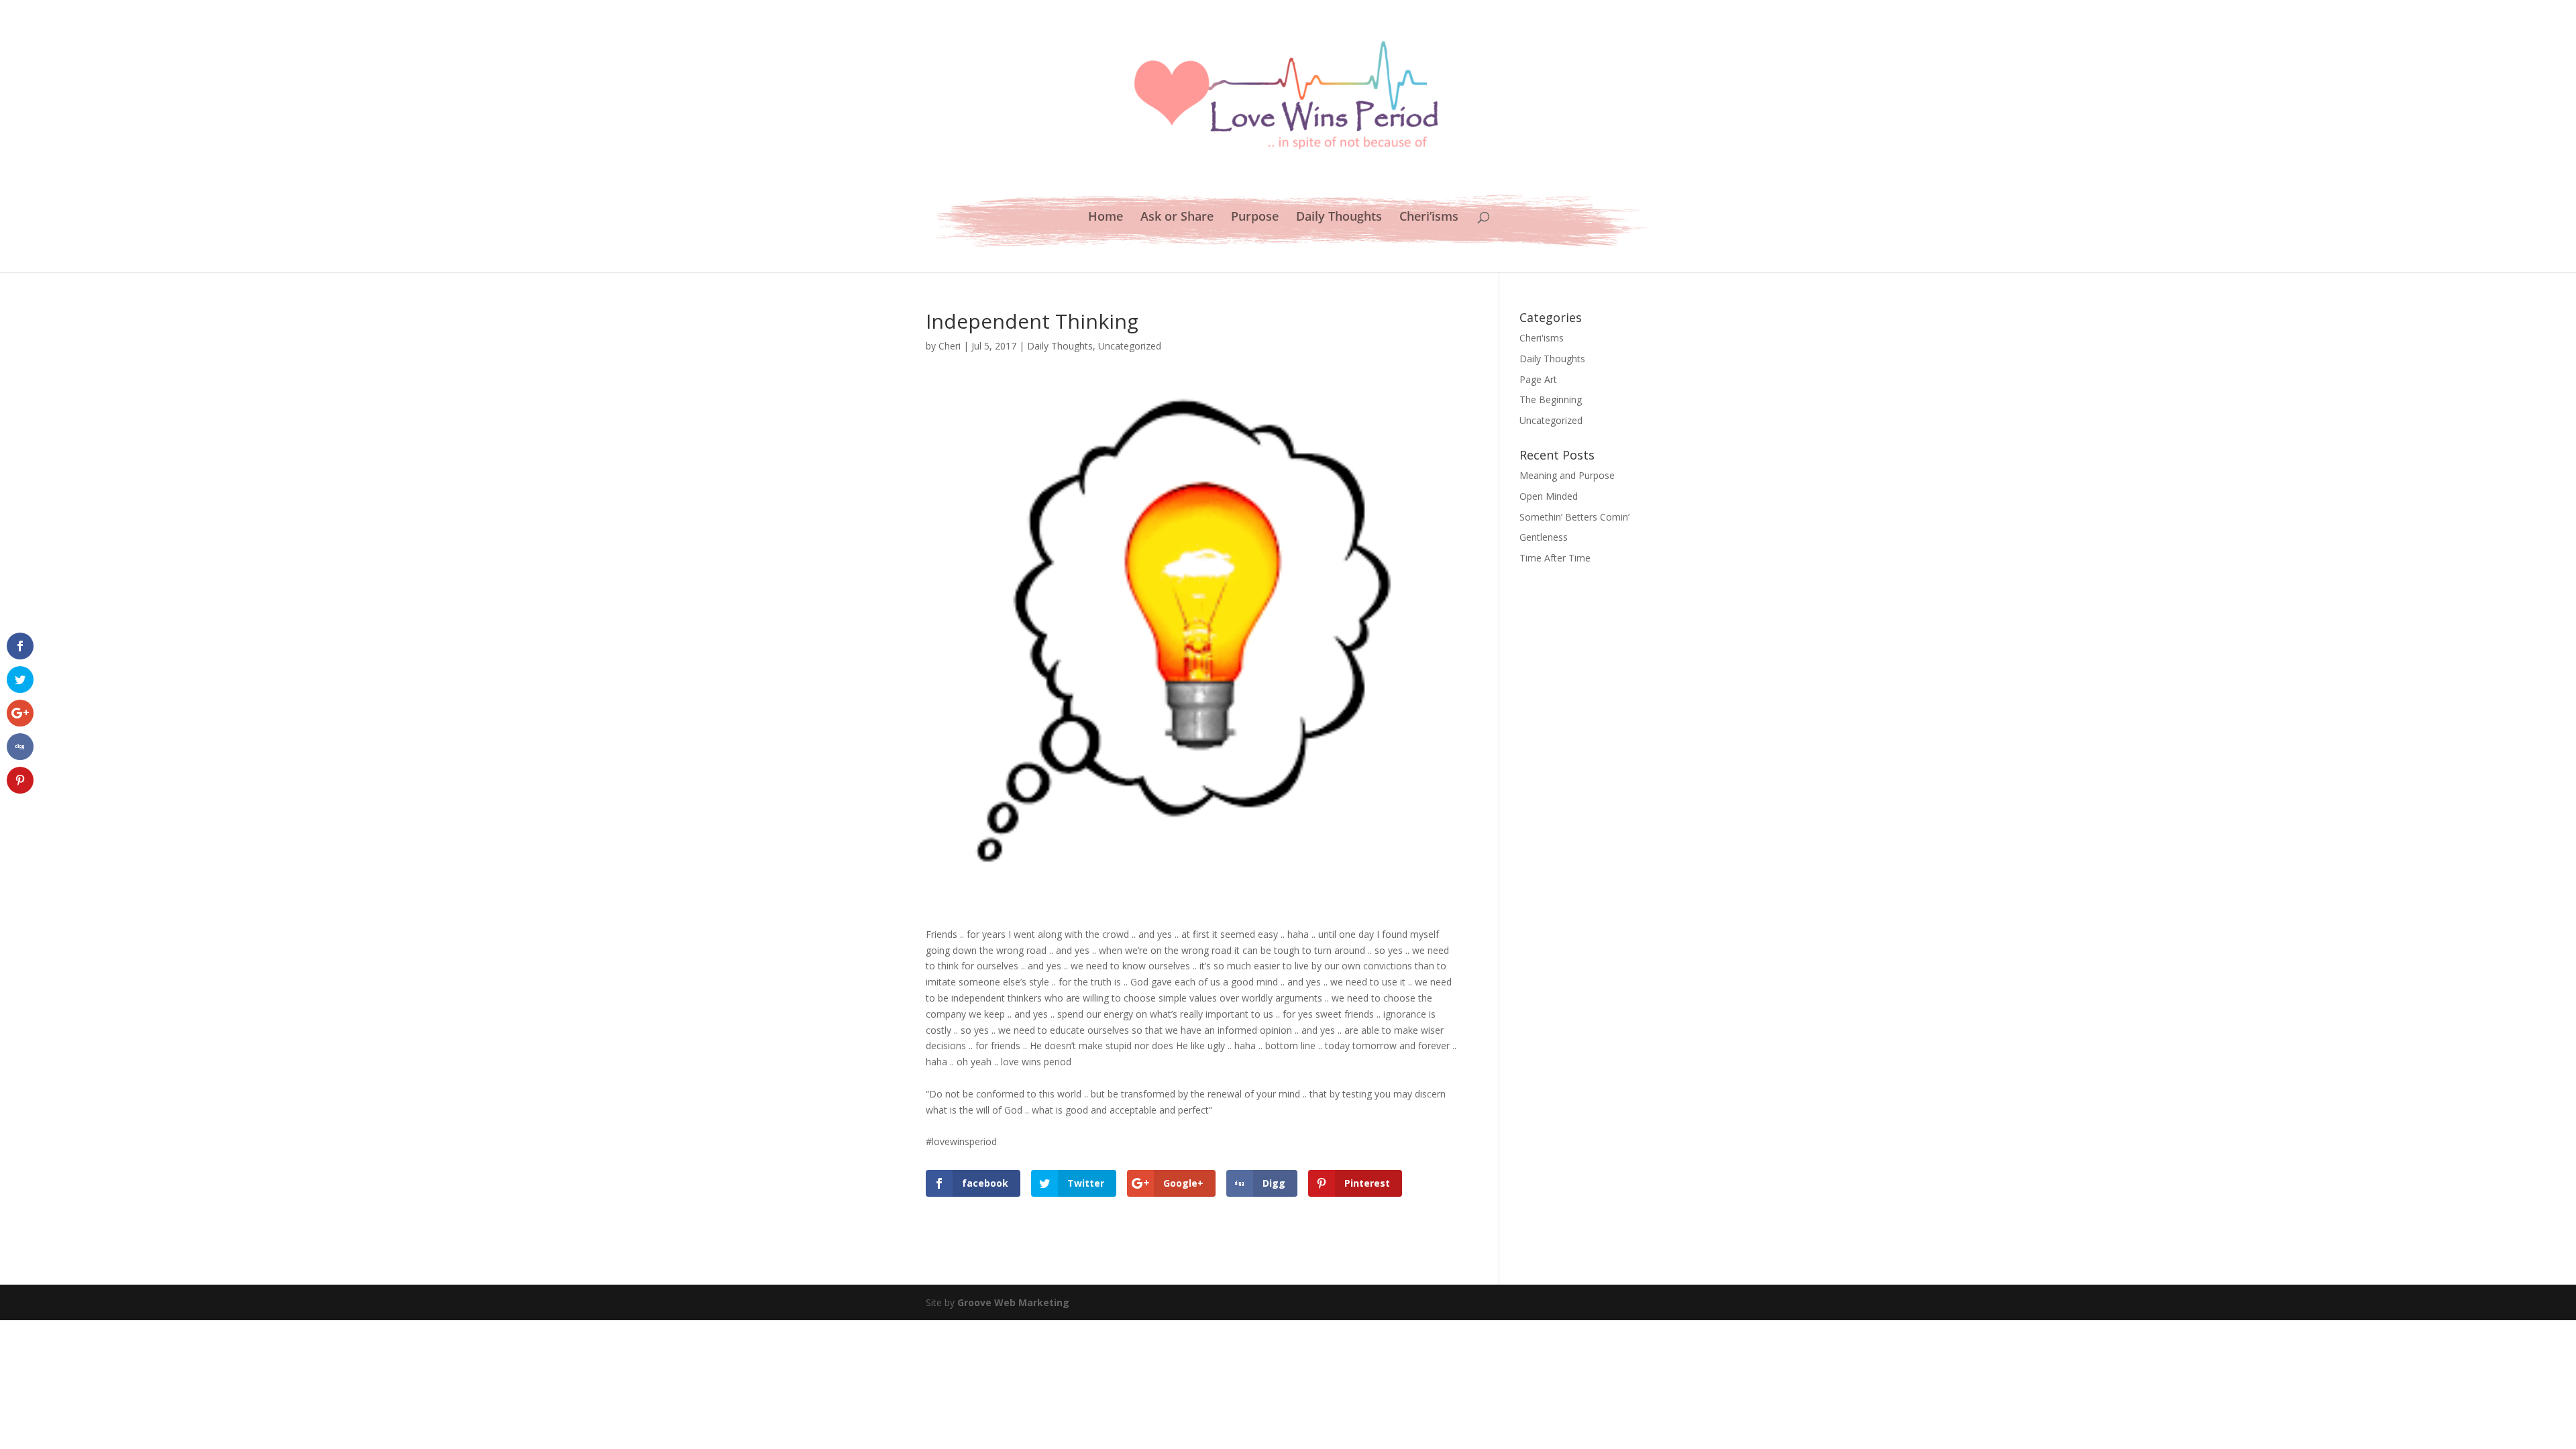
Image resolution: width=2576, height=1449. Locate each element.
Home (1106, 218)
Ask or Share (1177, 218)
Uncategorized (1130, 346)
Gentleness (1544, 537)
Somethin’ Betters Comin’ (1574, 517)
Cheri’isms (1429, 218)
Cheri (950, 346)
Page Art (1538, 379)
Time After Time (1555, 558)
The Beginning (1551, 399)
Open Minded (1549, 496)
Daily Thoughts (1339, 218)
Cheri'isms (1542, 338)
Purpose (1255, 218)
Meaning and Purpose (1567, 475)
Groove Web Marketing (1013, 1302)
